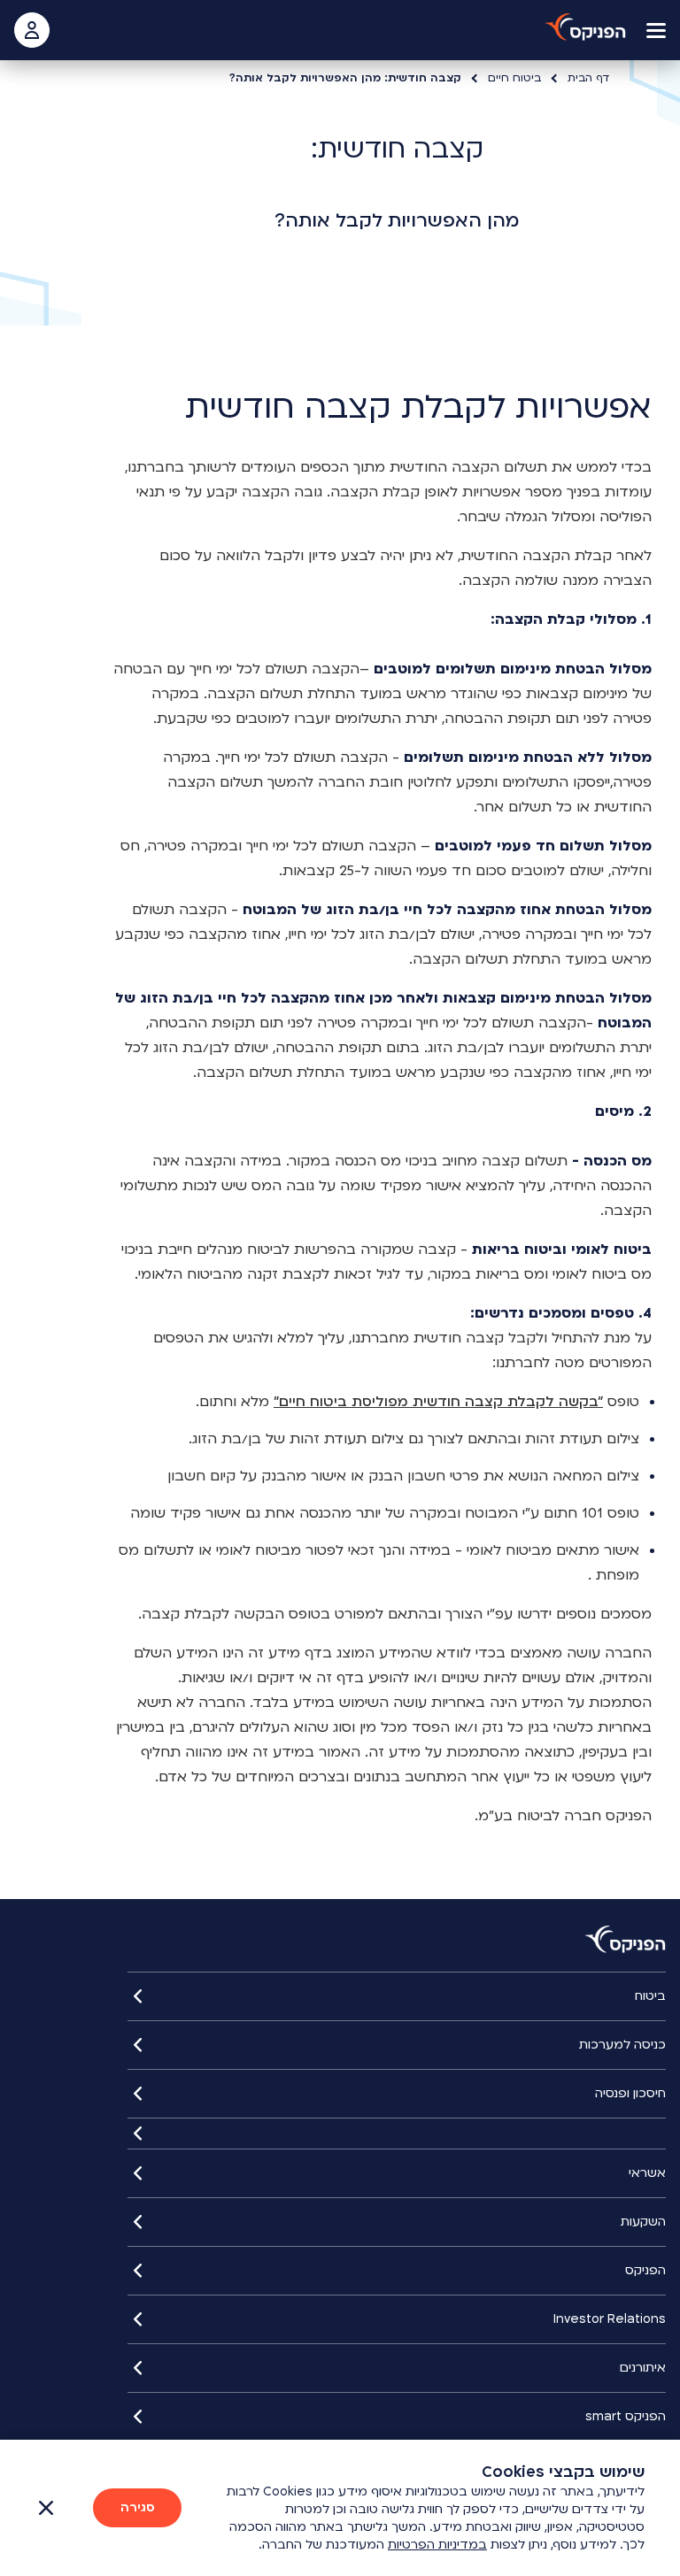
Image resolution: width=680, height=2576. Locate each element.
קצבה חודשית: (397, 149)
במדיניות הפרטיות (437, 2545)
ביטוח (650, 1996)
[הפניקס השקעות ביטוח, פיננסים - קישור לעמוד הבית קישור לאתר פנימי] (626, 1940)
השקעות (643, 2222)
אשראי (647, 2173)
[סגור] (397, 2134)
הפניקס (645, 2270)
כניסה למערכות (622, 2045)
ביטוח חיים (514, 78)
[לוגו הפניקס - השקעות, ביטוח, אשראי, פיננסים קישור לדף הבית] (586, 27)
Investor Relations (610, 2319)
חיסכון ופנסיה (630, 2093)
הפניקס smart (626, 2416)
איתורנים (643, 2368)
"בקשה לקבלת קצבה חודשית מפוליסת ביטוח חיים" (438, 1402)
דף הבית (588, 78)
